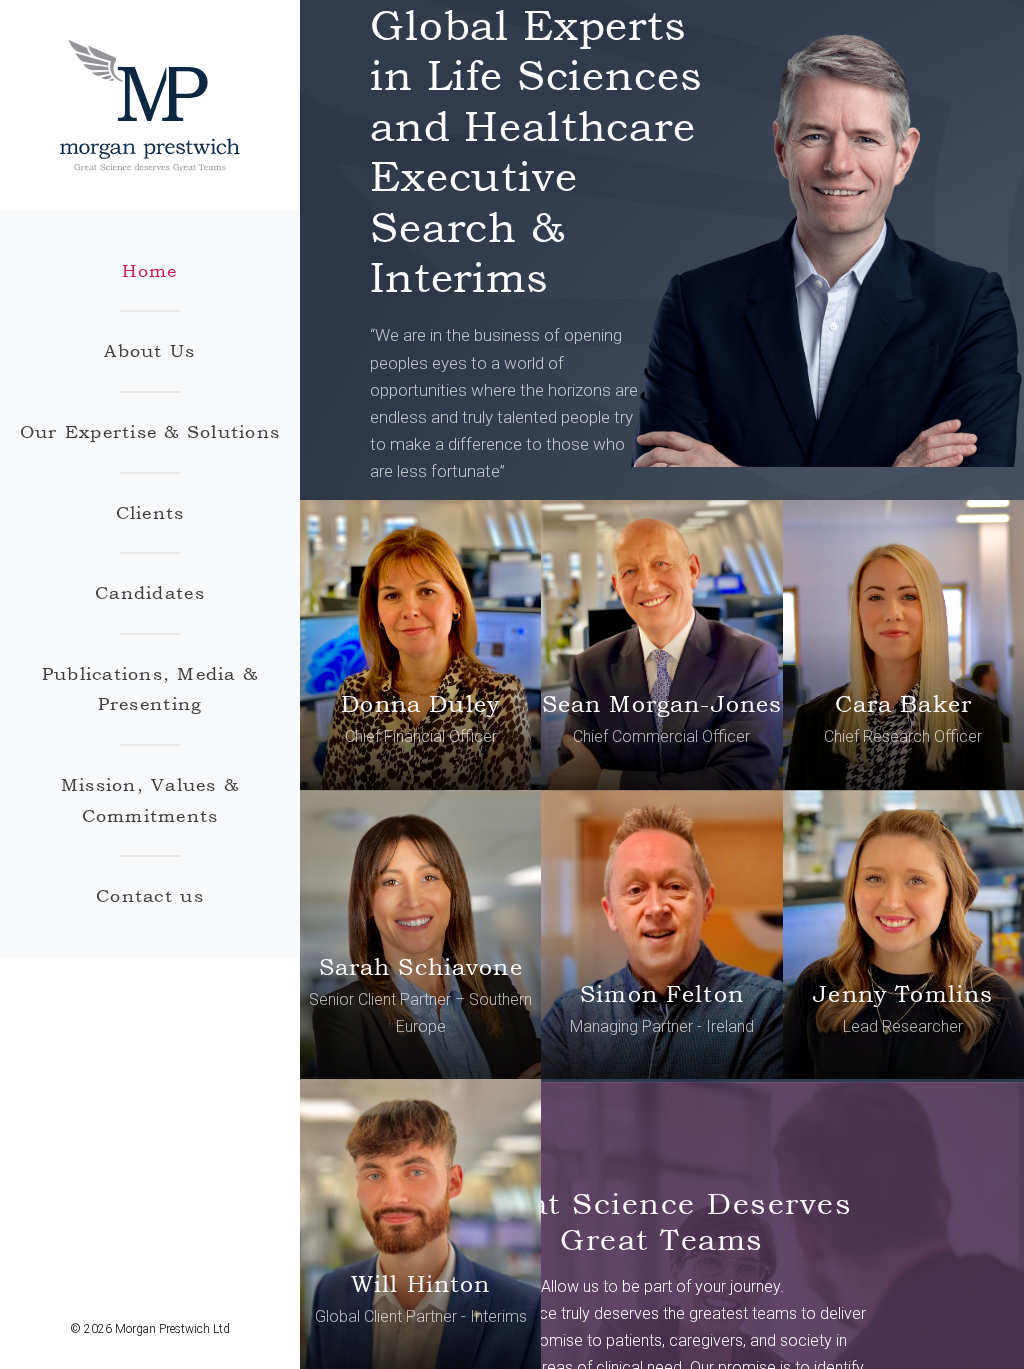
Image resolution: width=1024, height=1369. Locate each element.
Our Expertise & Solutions (150, 431)
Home (149, 270)
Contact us (150, 895)
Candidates (150, 592)
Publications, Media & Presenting (150, 689)
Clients (150, 512)
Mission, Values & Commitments (150, 800)
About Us (149, 350)
